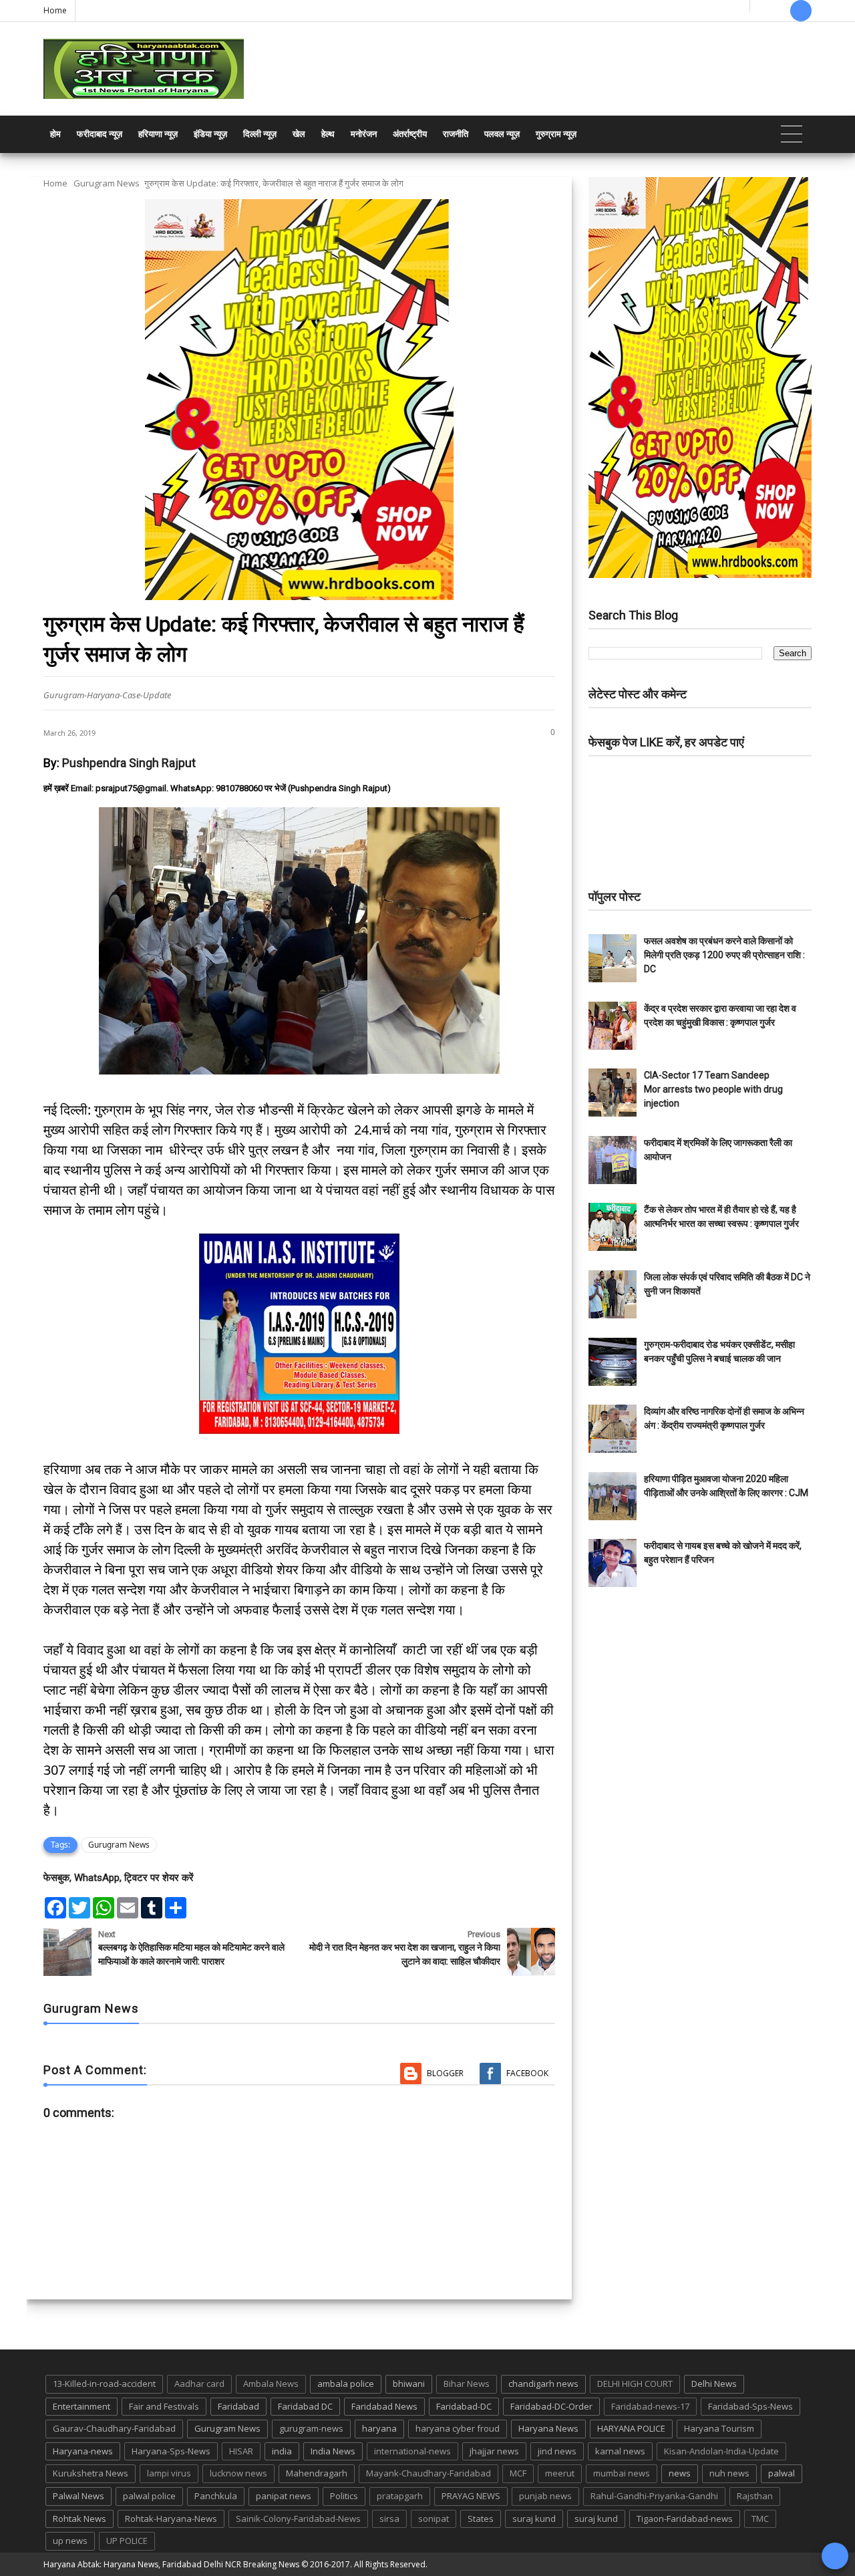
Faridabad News (384, 2406)
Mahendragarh (317, 2473)
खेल (299, 134)
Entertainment (81, 2406)
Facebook (527, 2073)
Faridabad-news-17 (650, 2406)
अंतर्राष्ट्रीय (410, 134)
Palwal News (78, 2496)
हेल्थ (328, 134)
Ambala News (271, 2384)
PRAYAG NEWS (471, 2496)
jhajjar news (494, 2451)
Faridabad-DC (464, 2406)
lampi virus (169, 2473)
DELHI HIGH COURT (635, 2384)
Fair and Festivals (164, 2406)
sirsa (389, 2519)
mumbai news (622, 2473)
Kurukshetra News (91, 2473)
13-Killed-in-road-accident (104, 2384)
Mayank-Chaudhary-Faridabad (429, 2473)
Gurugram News (107, 183)
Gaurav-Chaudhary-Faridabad (114, 2428)
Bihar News (467, 2384)
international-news (412, 2451)
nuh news (729, 2473)
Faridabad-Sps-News (750, 2406)
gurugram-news (311, 2428)
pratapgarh (400, 2496)
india (282, 2451)
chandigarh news (543, 2384)
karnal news (620, 2451)
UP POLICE (127, 2541)
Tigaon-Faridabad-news (685, 2519)
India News (333, 2451)
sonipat (434, 2519)
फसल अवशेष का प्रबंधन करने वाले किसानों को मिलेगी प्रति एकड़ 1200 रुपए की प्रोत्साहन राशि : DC (724, 955)
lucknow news (238, 2473)
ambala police (346, 2384)
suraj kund (534, 2519)
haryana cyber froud (458, 2428)
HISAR (241, 2451)
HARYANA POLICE (631, 2428)
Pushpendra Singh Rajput (129, 763)
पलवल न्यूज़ (502, 134)
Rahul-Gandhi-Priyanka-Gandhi (654, 2496)
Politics (344, 2496)
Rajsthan (755, 2496)
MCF (518, 2473)
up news (70, 2541)
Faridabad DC (305, 2406)
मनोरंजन (364, 134)
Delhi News (714, 2384)
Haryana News (548, 2428)
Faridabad (238, 2406)
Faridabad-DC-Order (551, 2406)
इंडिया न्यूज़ (210, 134)
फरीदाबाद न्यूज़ (100, 134)
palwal (782, 2473)
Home (55, 10)
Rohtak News (79, 2519)
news (680, 2473)
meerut (560, 2473)
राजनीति (456, 134)
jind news (557, 2451)
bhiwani (409, 2384)
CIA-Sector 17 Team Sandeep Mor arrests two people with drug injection (713, 1089)
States (481, 2519)
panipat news (284, 2496)
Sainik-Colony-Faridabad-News (298, 2519)
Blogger (445, 2073)
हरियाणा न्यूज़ (158, 134)
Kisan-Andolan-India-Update (721, 2451)
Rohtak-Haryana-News (171, 2519)
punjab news (545, 2496)
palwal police (149, 2496)
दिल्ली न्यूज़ (260, 134)
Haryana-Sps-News (171, 2451)
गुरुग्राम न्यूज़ (556, 134)
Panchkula (216, 2496)
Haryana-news (83, 2451)
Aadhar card (199, 2384)
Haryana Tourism (719, 2428)
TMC (760, 2519)
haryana (379, 2428)
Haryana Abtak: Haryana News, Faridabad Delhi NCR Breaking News (171, 2564)
